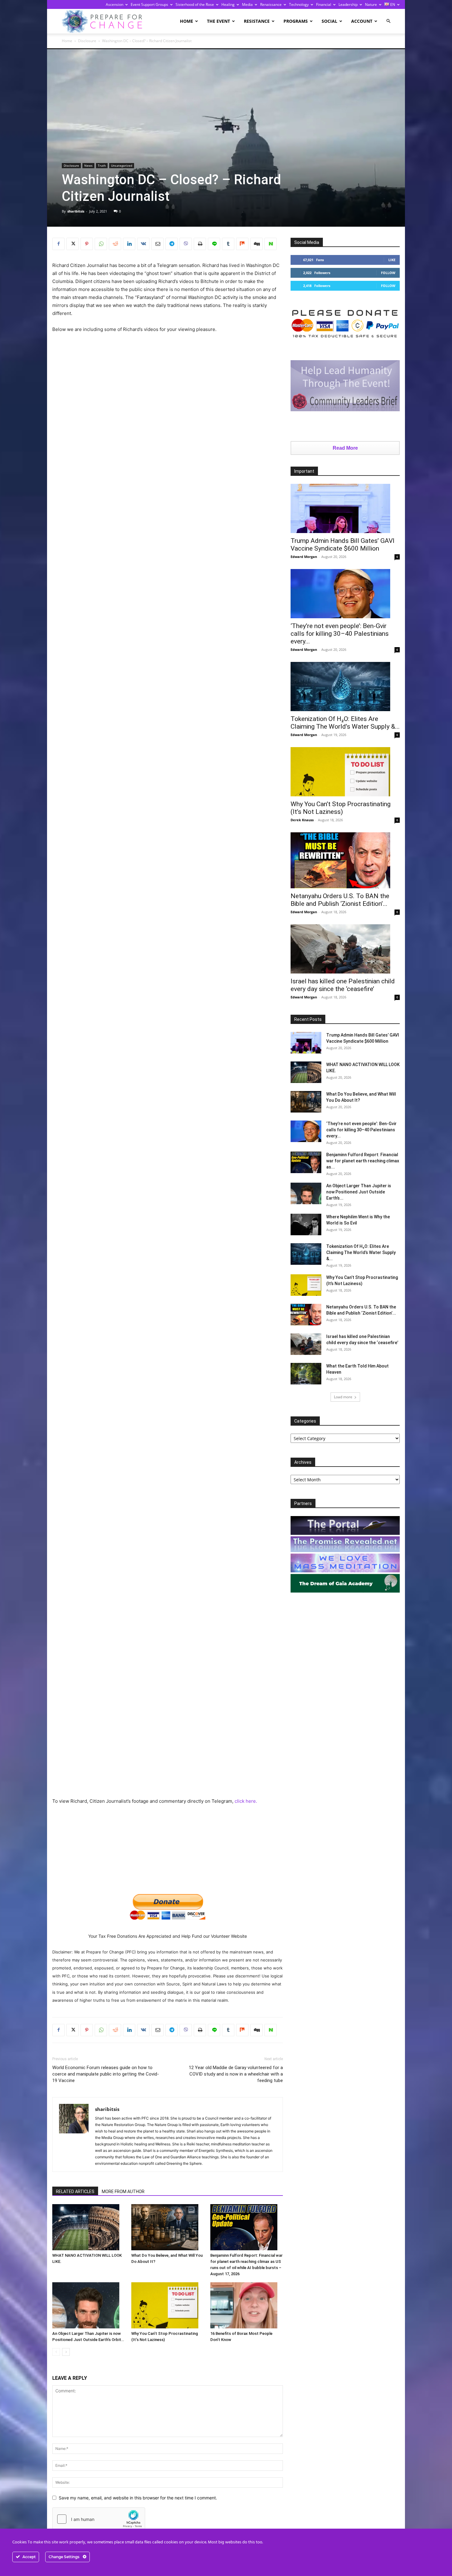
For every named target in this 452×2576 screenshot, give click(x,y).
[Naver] (271, 244)
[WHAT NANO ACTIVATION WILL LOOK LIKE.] (89, 2227)
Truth (102, 165)
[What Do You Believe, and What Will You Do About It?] (168, 2227)
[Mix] (242, 244)
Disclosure (87, 41)
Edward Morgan (304, 557)
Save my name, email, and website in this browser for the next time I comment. (138, 2498)
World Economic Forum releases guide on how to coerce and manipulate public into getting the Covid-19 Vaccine (106, 2074)
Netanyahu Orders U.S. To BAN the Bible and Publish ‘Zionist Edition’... (340, 900)
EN (392, 4)
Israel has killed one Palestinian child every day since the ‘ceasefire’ (343, 985)
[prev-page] (56, 2352)
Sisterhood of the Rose (195, 4)
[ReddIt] (115, 244)
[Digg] (256, 244)
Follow (388, 273)
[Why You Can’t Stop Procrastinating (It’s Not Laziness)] (168, 2305)
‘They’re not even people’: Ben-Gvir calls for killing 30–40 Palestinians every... (340, 634)
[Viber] (186, 244)
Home (186, 21)
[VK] (143, 244)
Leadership (348, 4)
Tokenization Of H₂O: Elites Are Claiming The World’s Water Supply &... (345, 723)
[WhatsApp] (101, 244)
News (88, 165)
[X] (73, 244)
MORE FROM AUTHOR (123, 2192)
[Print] (200, 244)
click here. (246, 1801)
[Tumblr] (228, 244)
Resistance (257, 21)
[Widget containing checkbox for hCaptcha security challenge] (99, 2519)
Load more (343, 1397)
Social (329, 21)
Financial (324, 4)
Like (392, 260)
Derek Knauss (302, 820)
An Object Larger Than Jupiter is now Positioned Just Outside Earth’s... (359, 1192)
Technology (299, 4)
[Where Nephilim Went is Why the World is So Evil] (306, 1224)
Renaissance (271, 4)
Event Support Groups (149, 4)
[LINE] (214, 244)
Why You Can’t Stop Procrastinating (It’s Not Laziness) (341, 808)
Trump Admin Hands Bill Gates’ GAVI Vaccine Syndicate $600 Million (343, 545)
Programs (296, 21)
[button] (388, 21)
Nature (371, 4)
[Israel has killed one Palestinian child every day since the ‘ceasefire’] (345, 949)
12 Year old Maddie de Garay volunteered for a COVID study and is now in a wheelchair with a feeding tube (236, 2074)
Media (247, 4)
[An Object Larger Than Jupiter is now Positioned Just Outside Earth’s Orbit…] (89, 2305)
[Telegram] (172, 244)
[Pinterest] (87, 244)
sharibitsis (76, 211)
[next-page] (66, 2352)
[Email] (157, 244)
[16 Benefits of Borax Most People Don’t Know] (247, 2305)
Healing (228, 4)
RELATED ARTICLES (75, 2192)
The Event (218, 21)
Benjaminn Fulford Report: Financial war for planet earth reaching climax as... (363, 1161)
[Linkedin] (129, 244)
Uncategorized (122, 165)
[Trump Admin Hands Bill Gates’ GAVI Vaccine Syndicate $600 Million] (345, 508)
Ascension (115, 4)
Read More (345, 448)
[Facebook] (58, 244)
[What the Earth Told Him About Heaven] (306, 1374)
